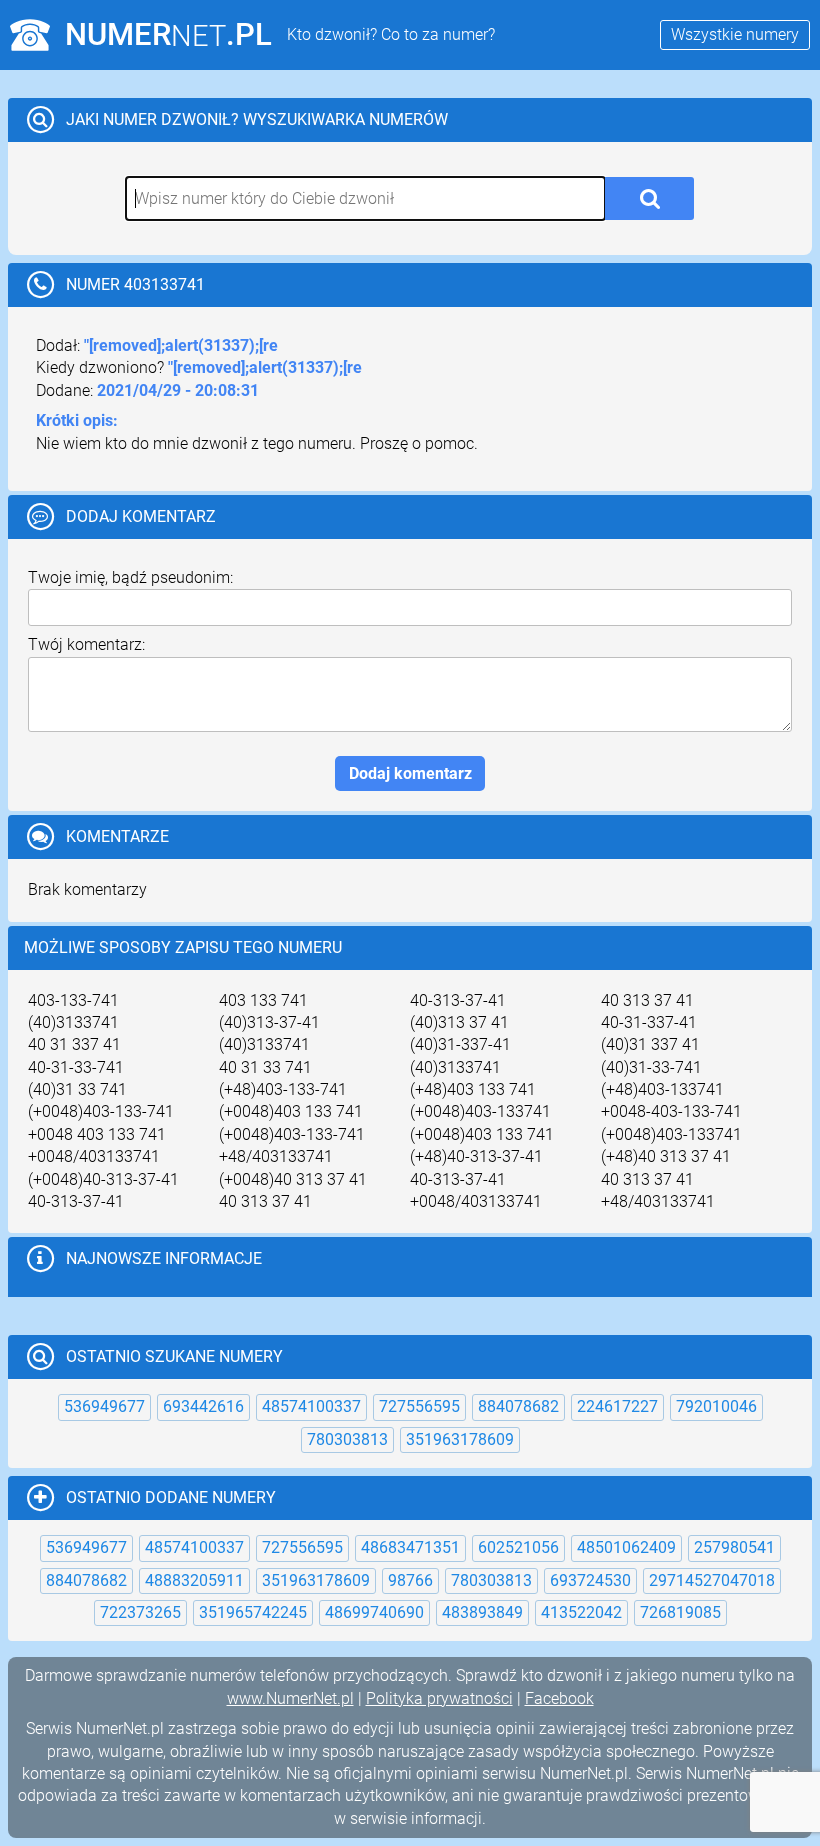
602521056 (518, 1547)
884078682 (518, 1406)
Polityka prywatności (439, 1698)
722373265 (140, 1612)
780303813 (347, 1439)
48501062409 (626, 1547)
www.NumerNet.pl (290, 1698)
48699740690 (374, 1612)
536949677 (104, 1406)
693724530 (590, 1580)
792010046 (716, 1406)
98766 (410, 1580)
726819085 (680, 1612)
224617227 (617, 1406)
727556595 (419, 1406)
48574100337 (311, 1406)
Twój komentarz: (86, 644)
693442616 (203, 1406)
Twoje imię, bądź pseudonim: (130, 577)
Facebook (559, 1698)
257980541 (734, 1547)
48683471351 (410, 1547)
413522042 (581, 1612)
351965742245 (253, 1612)
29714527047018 (712, 1580)
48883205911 (194, 1580)
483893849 (482, 1612)
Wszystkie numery (735, 34)
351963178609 (460, 1439)
